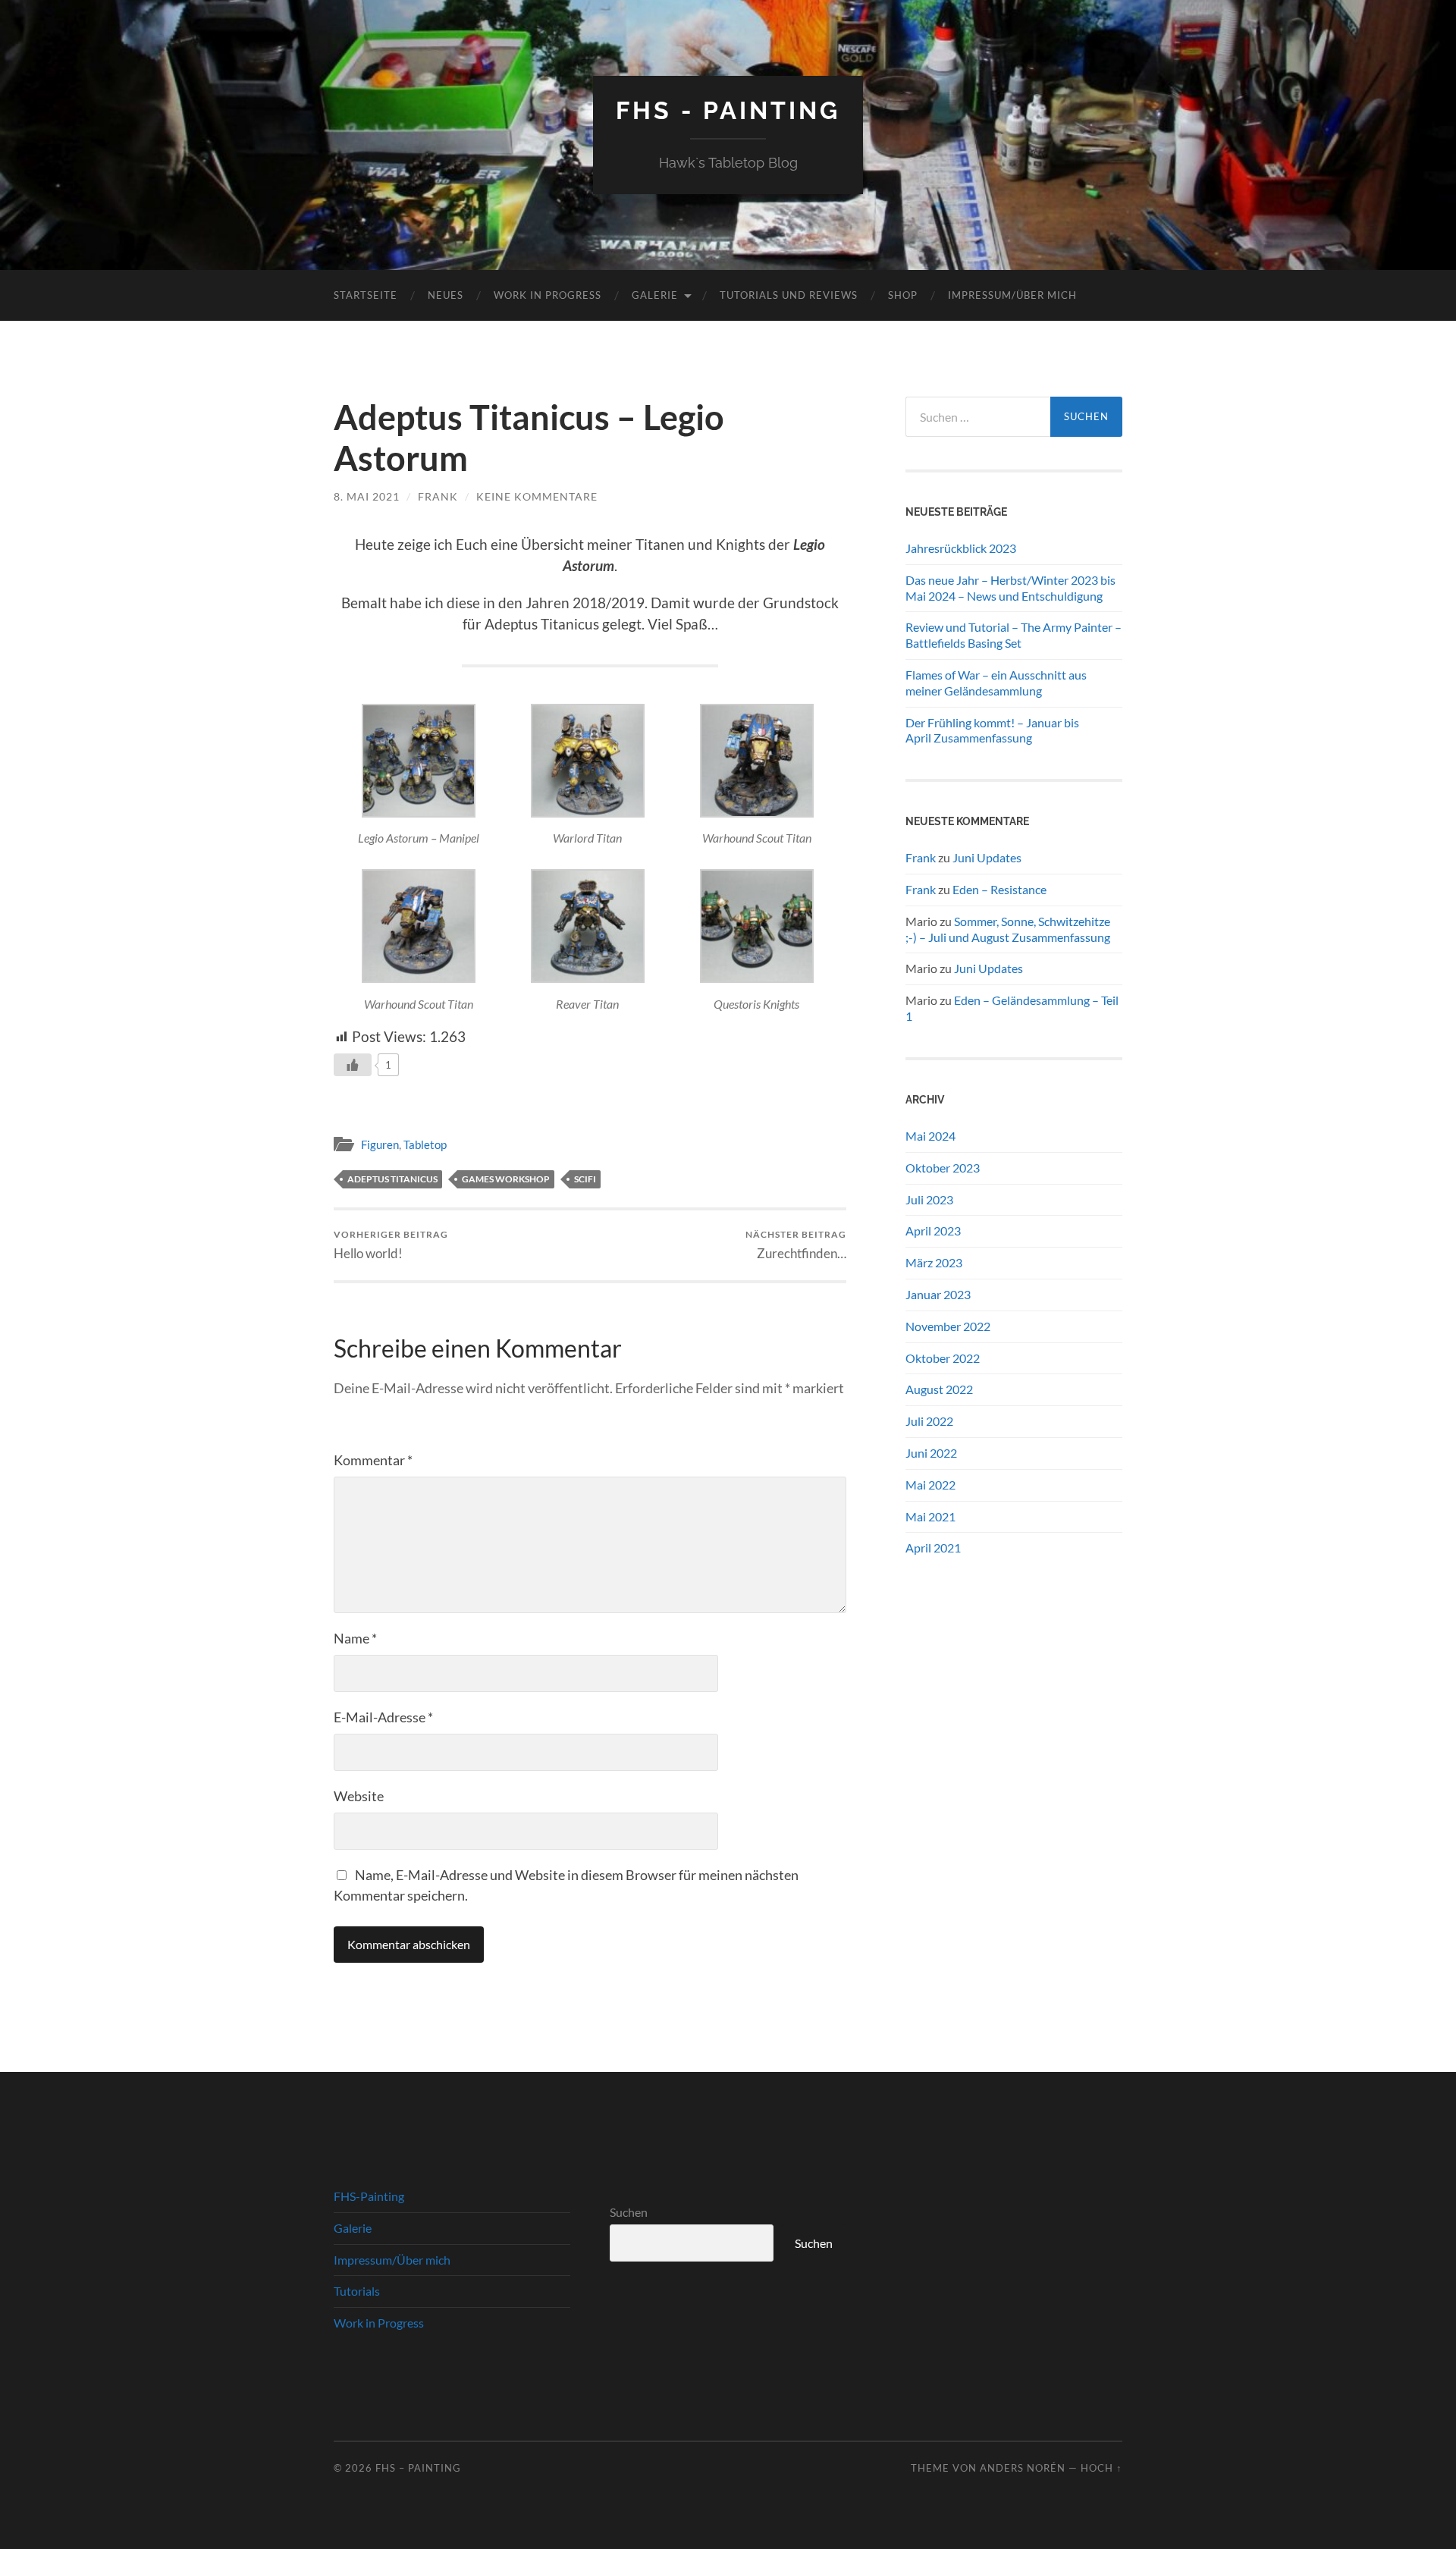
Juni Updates (987, 857)
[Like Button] (353, 1065)
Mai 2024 (930, 1136)
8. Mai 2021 (367, 496)
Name (355, 1638)
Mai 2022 (930, 1485)
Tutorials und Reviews (789, 295)
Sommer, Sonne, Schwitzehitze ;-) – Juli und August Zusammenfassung (1008, 929)
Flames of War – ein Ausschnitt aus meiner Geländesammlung (996, 683)
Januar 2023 (938, 1294)
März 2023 (934, 1262)
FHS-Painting (369, 2196)
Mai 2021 (930, 1516)
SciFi (585, 1179)
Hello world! (391, 1245)
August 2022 (939, 1389)
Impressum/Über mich (1012, 295)
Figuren (380, 1144)
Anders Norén (1023, 2468)
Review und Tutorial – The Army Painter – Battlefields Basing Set (1014, 635)
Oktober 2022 (943, 1358)
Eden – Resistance (999, 889)
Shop (903, 295)
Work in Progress (548, 295)
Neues (446, 295)
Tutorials (357, 2291)
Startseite (366, 295)
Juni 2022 (931, 1453)
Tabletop (425, 1144)
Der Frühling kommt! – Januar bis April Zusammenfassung (992, 730)
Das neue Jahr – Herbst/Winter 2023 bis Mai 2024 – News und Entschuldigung (1010, 588)
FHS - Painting (728, 110)
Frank (438, 496)
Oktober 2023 (943, 1168)
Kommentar (373, 1460)
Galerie (655, 295)
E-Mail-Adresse (383, 1717)
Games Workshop (506, 1179)
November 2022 (948, 1326)
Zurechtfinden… (796, 1245)
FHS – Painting (418, 2468)
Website (359, 1796)
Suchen (629, 2212)
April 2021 (933, 1548)
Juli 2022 (929, 1421)
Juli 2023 (929, 1199)
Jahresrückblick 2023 (961, 548)
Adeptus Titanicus (392, 1179)
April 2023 (933, 1231)
